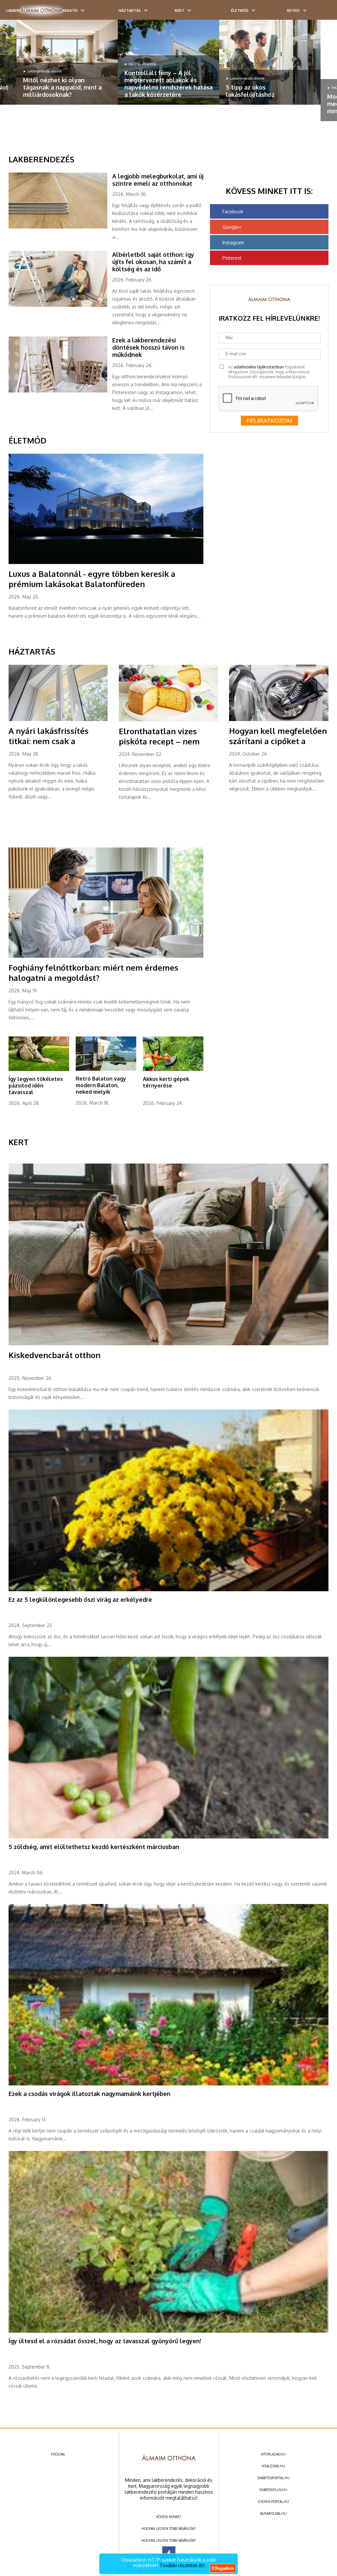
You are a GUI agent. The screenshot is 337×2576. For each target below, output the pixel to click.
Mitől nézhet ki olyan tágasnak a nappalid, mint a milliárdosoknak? (62, 87)
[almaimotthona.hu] (41, 11)
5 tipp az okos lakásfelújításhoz (250, 91)
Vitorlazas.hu (273, 2454)
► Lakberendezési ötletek (42, 71)
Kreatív (70, 11)
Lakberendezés (41, 159)
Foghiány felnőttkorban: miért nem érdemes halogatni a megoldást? (93, 973)
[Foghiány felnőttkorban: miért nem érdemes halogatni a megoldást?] (106, 956)
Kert (180, 11)
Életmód (240, 11)
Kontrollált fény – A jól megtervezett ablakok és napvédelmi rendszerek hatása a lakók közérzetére (168, 84)
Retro (293, 11)
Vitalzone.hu (273, 2466)
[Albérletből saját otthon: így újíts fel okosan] (60, 306)
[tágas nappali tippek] (67, 62)
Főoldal (58, 2454)
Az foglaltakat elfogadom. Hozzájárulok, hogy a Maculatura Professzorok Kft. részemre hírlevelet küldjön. (269, 372)
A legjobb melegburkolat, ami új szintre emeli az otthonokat (158, 180)
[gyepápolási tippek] (39, 1070)
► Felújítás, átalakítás (140, 64)
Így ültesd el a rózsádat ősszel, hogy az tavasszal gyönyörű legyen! (105, 2341)
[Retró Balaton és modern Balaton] (106, 1069)
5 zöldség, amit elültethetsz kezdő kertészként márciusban (94, 1847)
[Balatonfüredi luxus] (106, 563)
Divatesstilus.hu (273, 2490)
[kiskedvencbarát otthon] (169, 1344)
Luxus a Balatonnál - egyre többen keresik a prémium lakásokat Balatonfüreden (92, 579)
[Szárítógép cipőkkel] (279, 720)
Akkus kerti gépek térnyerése (166, 1082)
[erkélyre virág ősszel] (169, 1590)
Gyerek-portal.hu (273, 2502)
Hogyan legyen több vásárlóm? (169, 2529)
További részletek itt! (182, 2565)
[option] (67, 62)
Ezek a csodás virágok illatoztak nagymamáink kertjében (90, 2094)
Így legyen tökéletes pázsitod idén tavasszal (36, 1086)
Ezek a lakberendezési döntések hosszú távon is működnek (148, 347)
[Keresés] (319, 12)
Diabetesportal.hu (273, 2478)
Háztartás (130, 11)
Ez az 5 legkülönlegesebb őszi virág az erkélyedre (80, 1599)
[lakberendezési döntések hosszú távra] (60, 391)
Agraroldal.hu (273, 2513)
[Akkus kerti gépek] (173, 1070)
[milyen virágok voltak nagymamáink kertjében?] (169, 2084)
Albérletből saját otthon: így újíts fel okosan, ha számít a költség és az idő (153, 262)
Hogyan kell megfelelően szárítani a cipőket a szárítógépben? (278, 741)
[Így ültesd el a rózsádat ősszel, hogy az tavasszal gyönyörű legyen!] (169, 2331)
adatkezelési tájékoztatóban (259, 367)
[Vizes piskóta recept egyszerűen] (168, 720)
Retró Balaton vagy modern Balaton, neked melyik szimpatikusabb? (101, 1088)
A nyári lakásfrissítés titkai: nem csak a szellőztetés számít (49, 741)
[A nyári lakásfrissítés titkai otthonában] (58, 720)
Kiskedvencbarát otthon (54, 1355)
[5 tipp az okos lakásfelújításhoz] (270, 62)
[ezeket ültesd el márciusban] (169, 1837)
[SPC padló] (60, 227)
